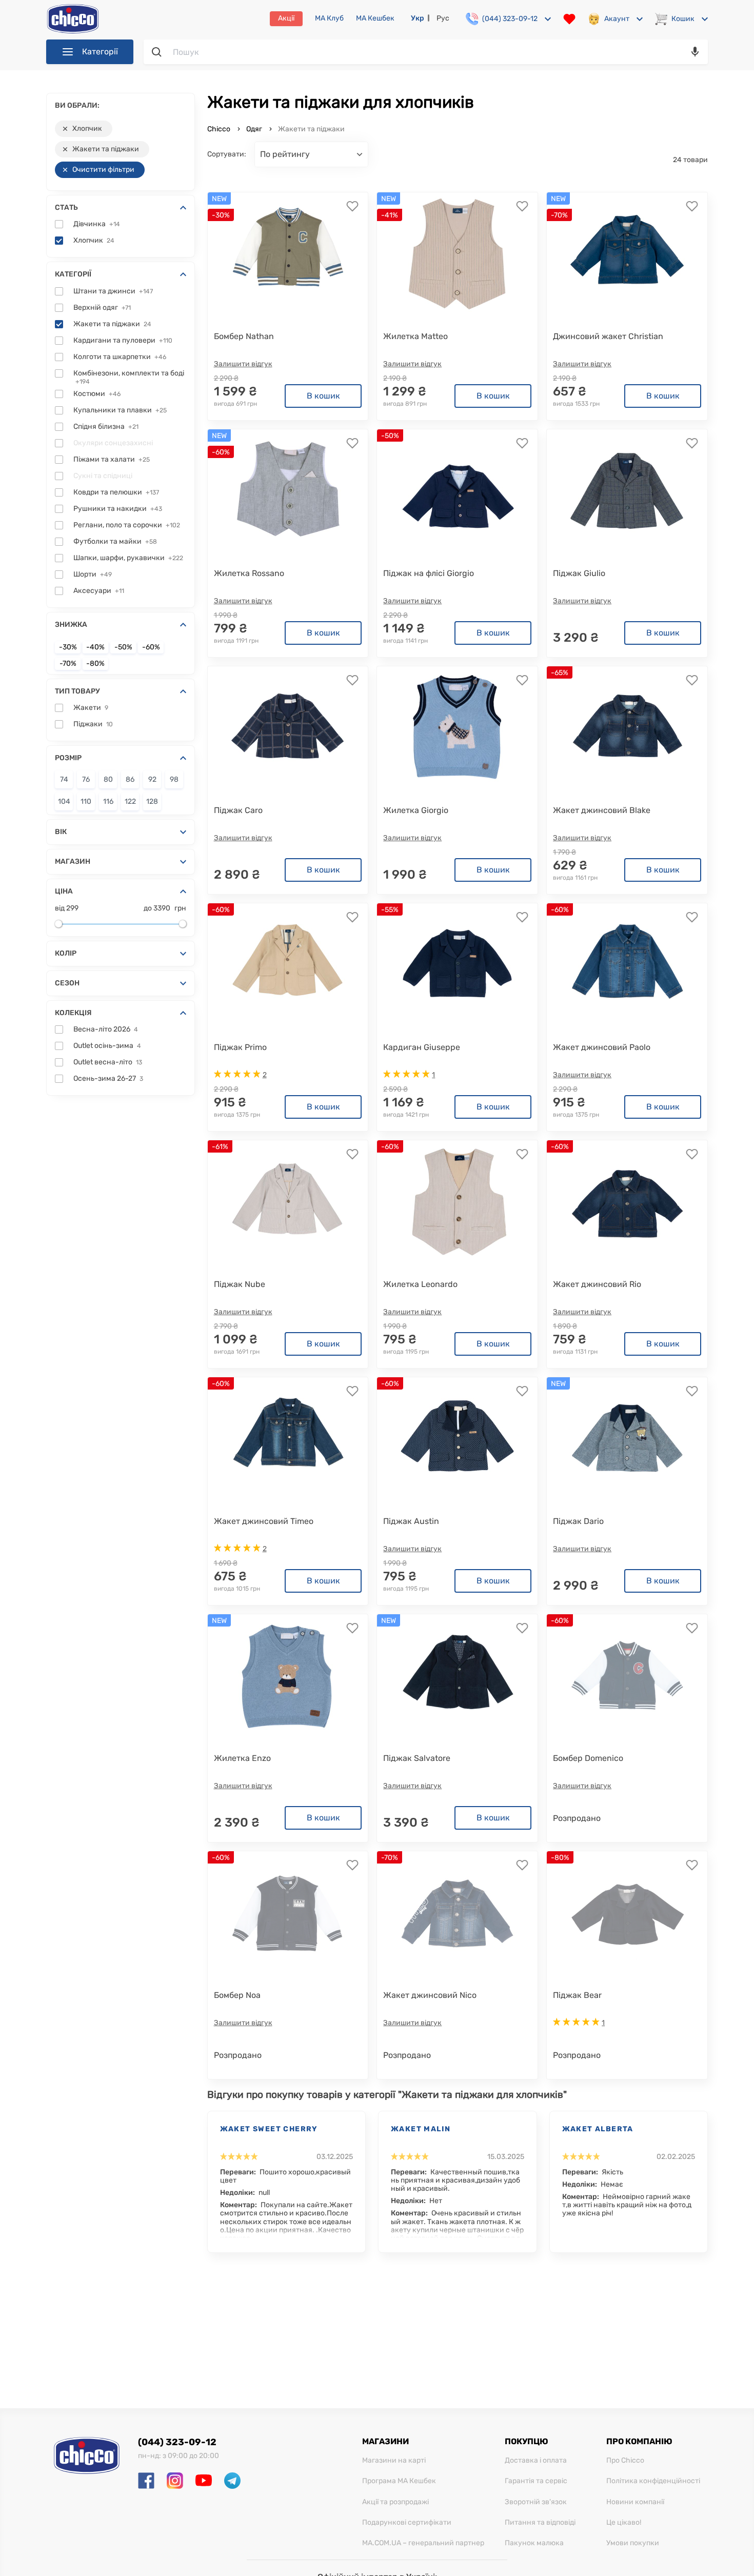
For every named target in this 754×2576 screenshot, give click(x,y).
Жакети (91, 708)
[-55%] (458, 965)
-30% (68, 647)
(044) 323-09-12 (177, 2442)
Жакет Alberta (598, 2129)
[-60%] (288, 965)
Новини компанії (635, 2502)
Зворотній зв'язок (536, 2502)
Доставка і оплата (536, 2461)
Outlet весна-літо (108, 1062)
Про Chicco (625, 2461)
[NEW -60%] (288, 491)
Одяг (254, 129)
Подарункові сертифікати (407, 2523)
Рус (443, 18)
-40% (95, 647)
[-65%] (627, 728)
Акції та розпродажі (395, 2502)
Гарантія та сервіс (536, 2481)
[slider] (58, 924)
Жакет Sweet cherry (269, 2129)
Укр (418, 18)
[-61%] (288, 1202)
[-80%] (627, 1913)
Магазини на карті (394, 2461)
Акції (286, 18)
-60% (151, 647)
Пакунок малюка (534, 2543)
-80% (95, 664)
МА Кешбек (375, 18)
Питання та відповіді (540, 2523)
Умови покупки (633, 2543)
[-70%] (458, 1913)
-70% (68, 664)
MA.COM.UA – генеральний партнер (423, 2543)
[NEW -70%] (627, 254)
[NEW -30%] (288, 254)
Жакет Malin (421, 2129)
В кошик (323, 396)
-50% (123, 647)
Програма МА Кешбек (399, 2481)
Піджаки (93, 724)
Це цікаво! (624, 2523)
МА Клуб (329, 18)
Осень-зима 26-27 (108, 1079)
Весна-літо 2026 (106, 1029)
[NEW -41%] (458, 254)
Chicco (220, 129)
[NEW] (627, 1439)
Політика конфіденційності (653, 2481)
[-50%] (458, 491)
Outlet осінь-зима (107, 1046)
